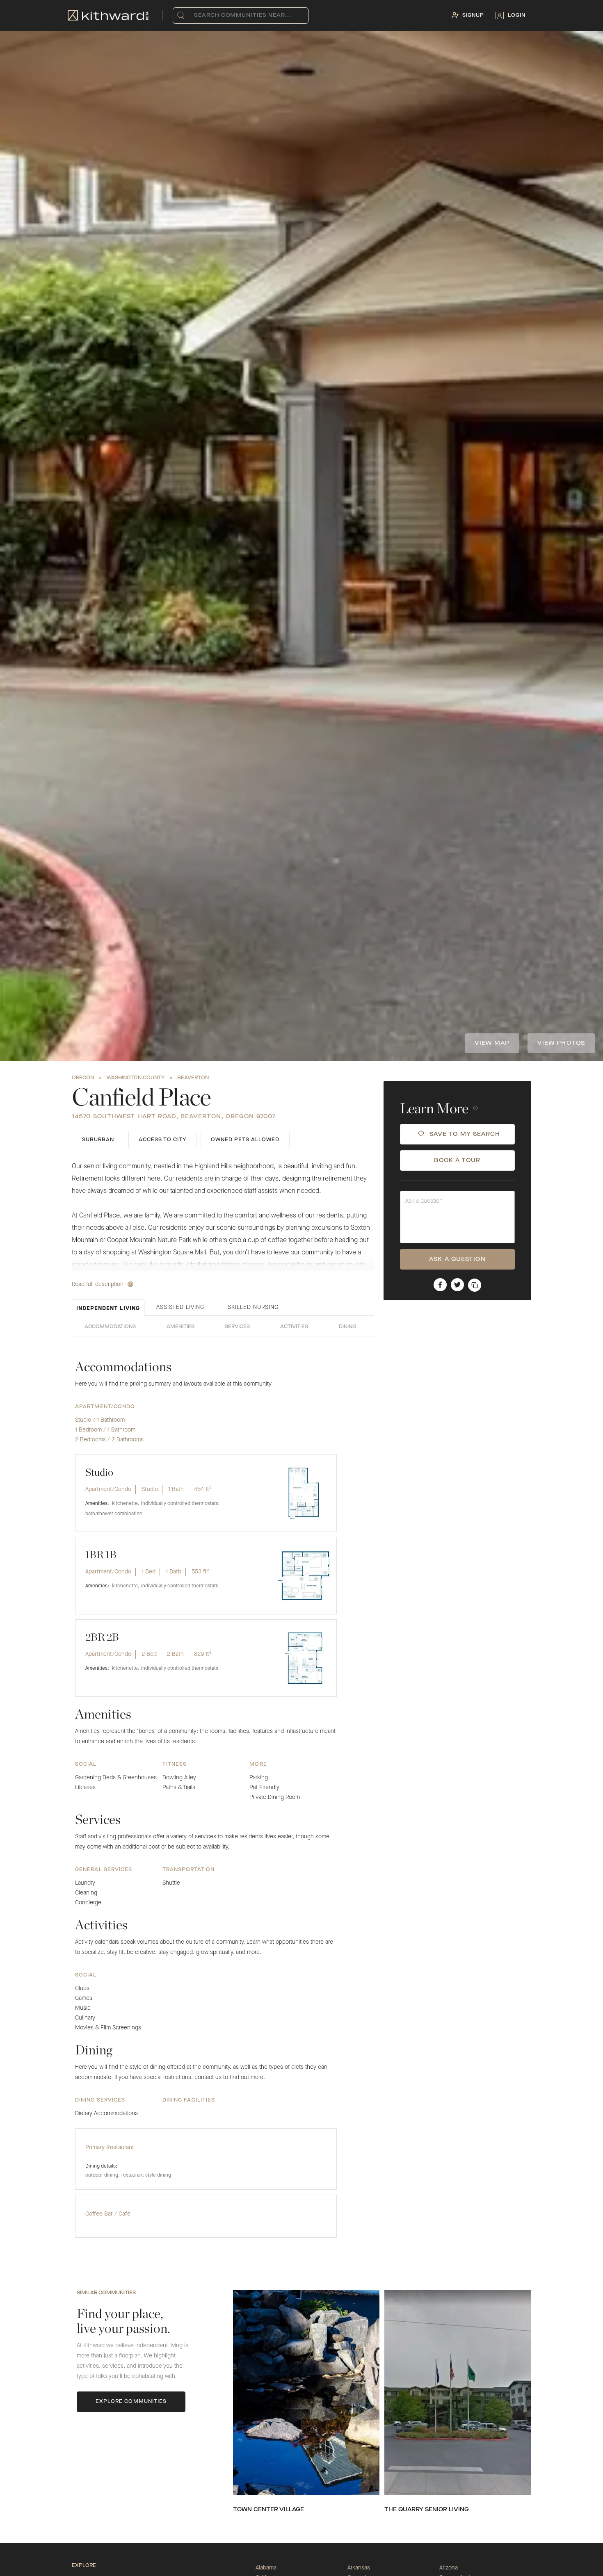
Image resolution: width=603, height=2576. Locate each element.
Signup (473, 16)
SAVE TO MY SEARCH (465, 1134)
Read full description (98, 1284)
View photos (561, 1043)
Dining (347, 1327)
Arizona (449, 2568)
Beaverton (193, 1078)
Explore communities (131, 2402)
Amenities (180, 1327)
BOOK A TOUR (457, 1160)
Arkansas (359, 2568)
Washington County (136, 1078)
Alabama (266, 2568)
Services (237, 1327)
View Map (492, 1043)
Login (517, 16)
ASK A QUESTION (457, 1259)
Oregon (83, 1078)
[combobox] (196, 16)
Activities (294, 1327)
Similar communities (106, 2293)
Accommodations (110, 1327)
